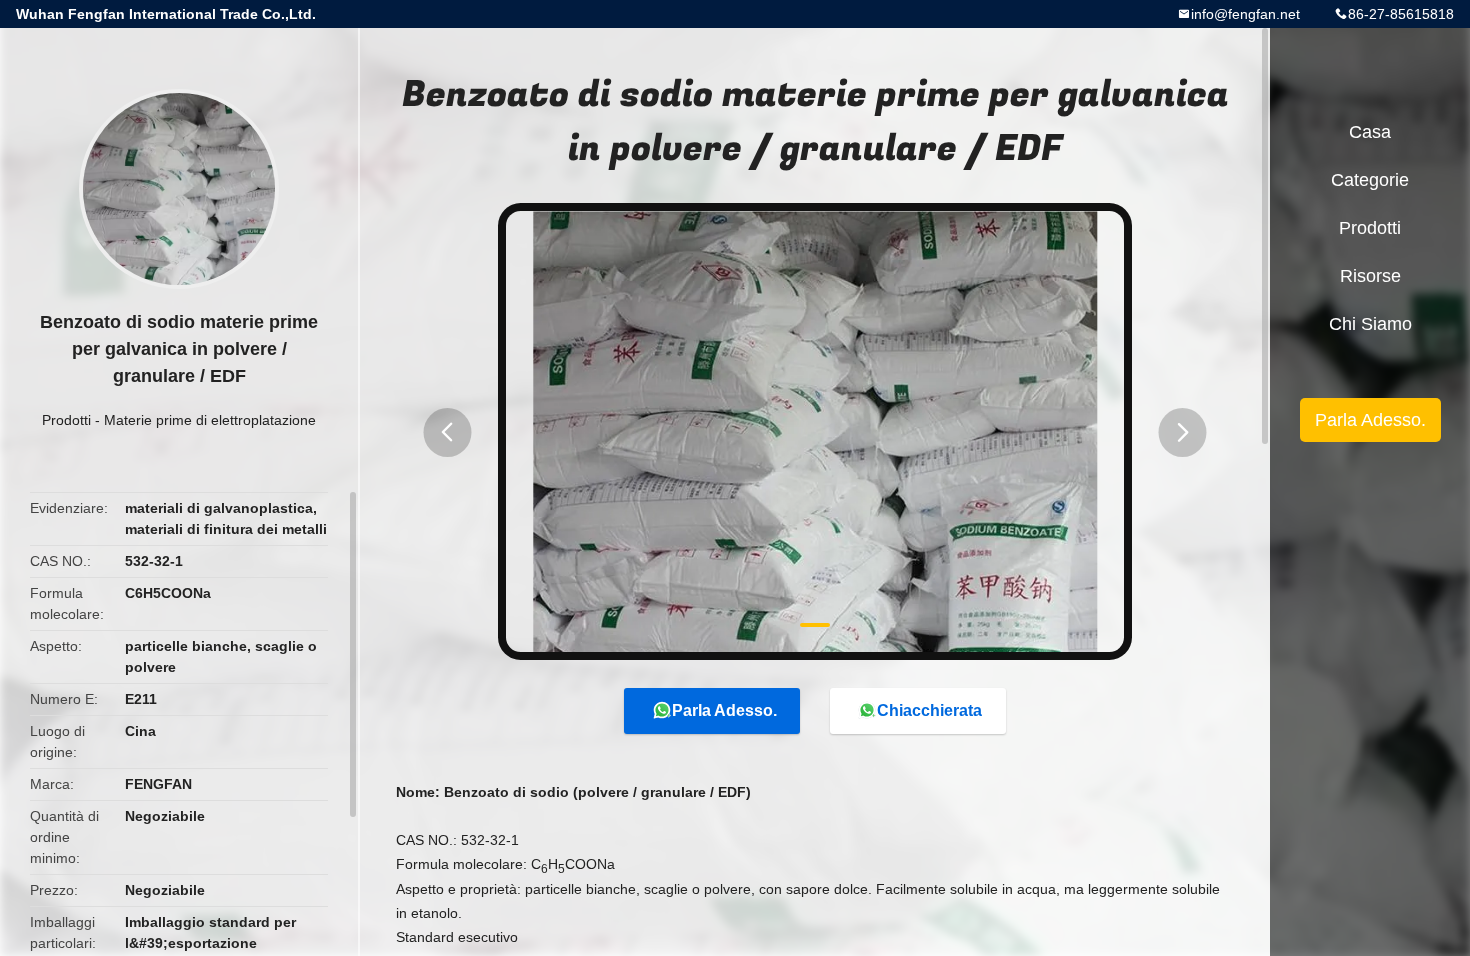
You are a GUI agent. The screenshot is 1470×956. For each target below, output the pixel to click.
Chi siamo (1370, 324)
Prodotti (66, 420)
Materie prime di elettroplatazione (210, 420)
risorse (1370, 276)
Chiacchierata (929, 710)
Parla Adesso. (724, 710)
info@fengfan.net (1245, 14)
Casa (1370, 132)
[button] (447, 432)
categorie (1370, 180)
